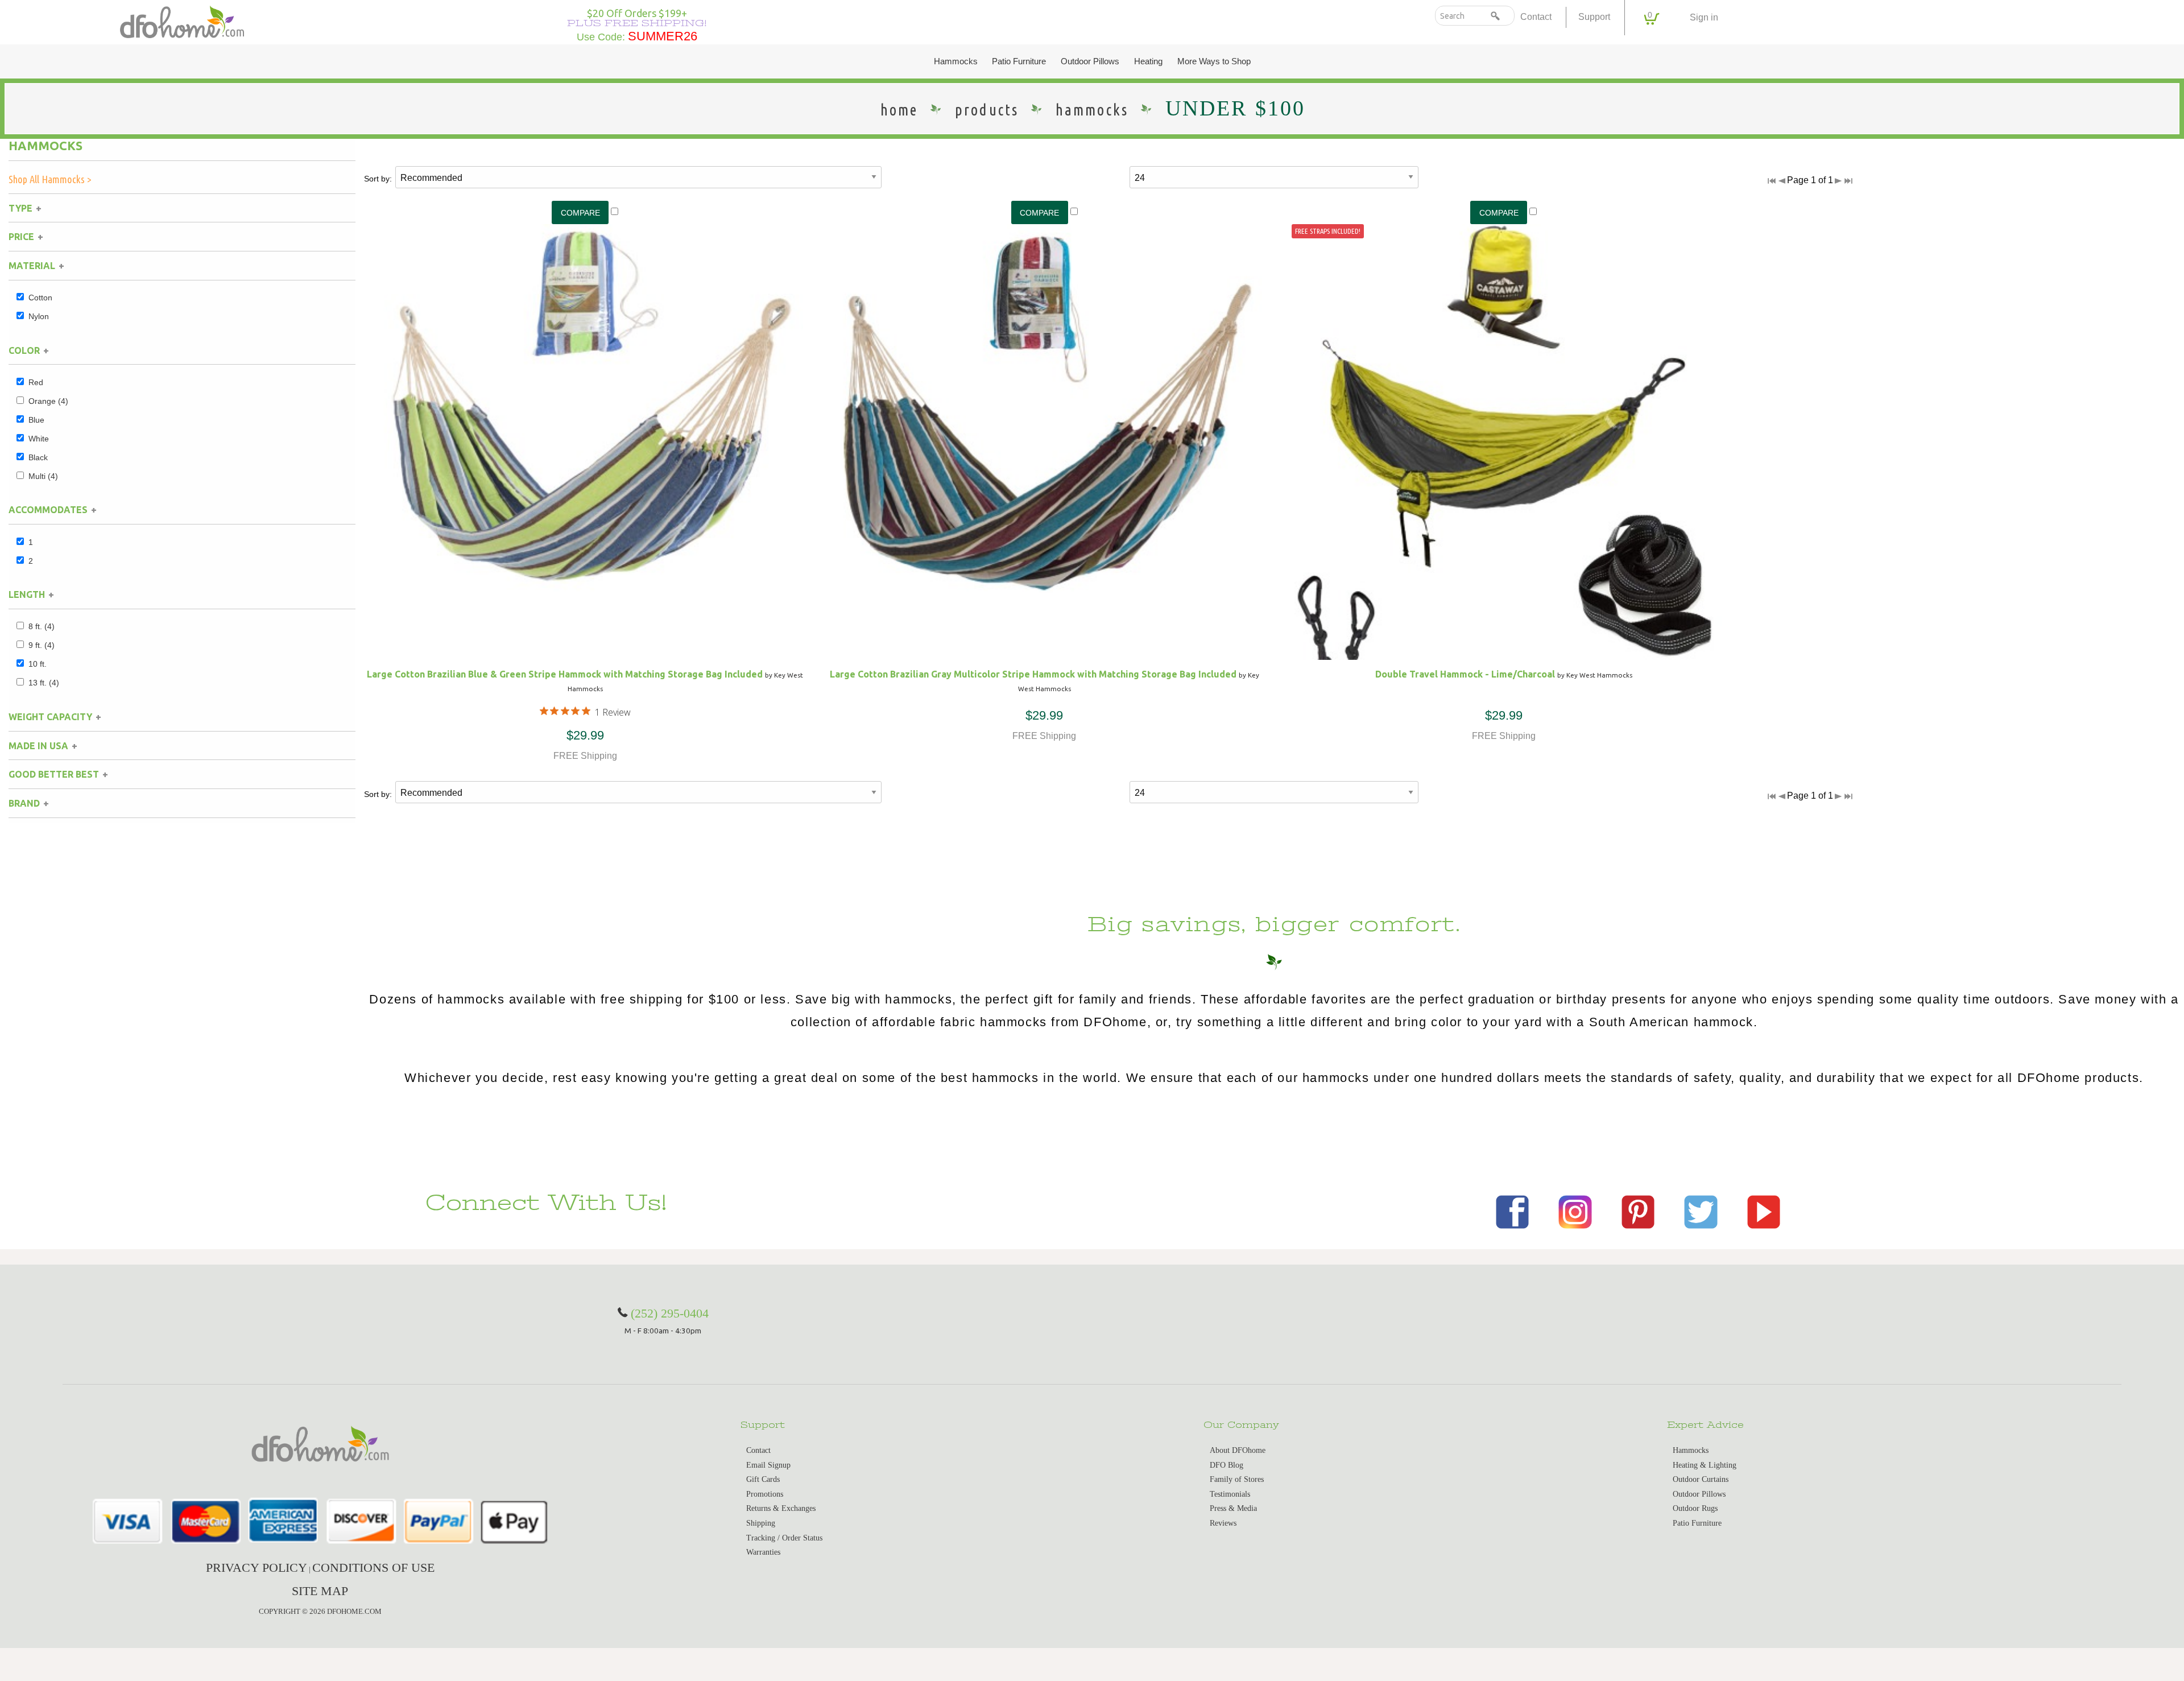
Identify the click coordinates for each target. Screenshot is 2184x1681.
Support (1594, 17)
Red (36, 382)
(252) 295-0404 (670, 1313)
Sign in (1704, 17)
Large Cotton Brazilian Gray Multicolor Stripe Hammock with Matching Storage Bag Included (1033, 674)
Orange (48, 401)
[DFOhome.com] (182, 21)
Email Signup (768, 1465)
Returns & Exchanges (781, 1508)
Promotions (765, 1494)
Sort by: (378, 179)
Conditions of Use (373, 1568)
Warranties (763, 1552)
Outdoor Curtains (1701, 1479)
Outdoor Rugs (1695, 1508)
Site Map (320, 1591)
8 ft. (42, 626)
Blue (36, 420)
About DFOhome (1238, 1450)
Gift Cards (763, 1479)
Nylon (39, 316)
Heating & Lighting (1705, 1465)
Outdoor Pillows (1090, 61)
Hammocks (956, 61)
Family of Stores (1237, 1479)
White (39, 439)
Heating (1148, 61)
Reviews (1223, 1523)
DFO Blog (1227, 1465)
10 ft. (38, 664)
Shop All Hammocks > (50, 179)
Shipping (761, 1523)
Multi (43, 476)
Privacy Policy (257, 1568)
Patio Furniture (1019, 61)
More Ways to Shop (1214, 61)
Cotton (40, 298)
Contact (1536, 17)
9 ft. (42, 645)
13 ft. (44, 683)
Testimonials (1230, 1494)
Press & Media (1233, 1508)
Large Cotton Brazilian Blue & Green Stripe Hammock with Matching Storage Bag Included (565, 674)
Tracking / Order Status (784, 1538)
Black (38, 457)
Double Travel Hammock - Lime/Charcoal (1465, 674)
